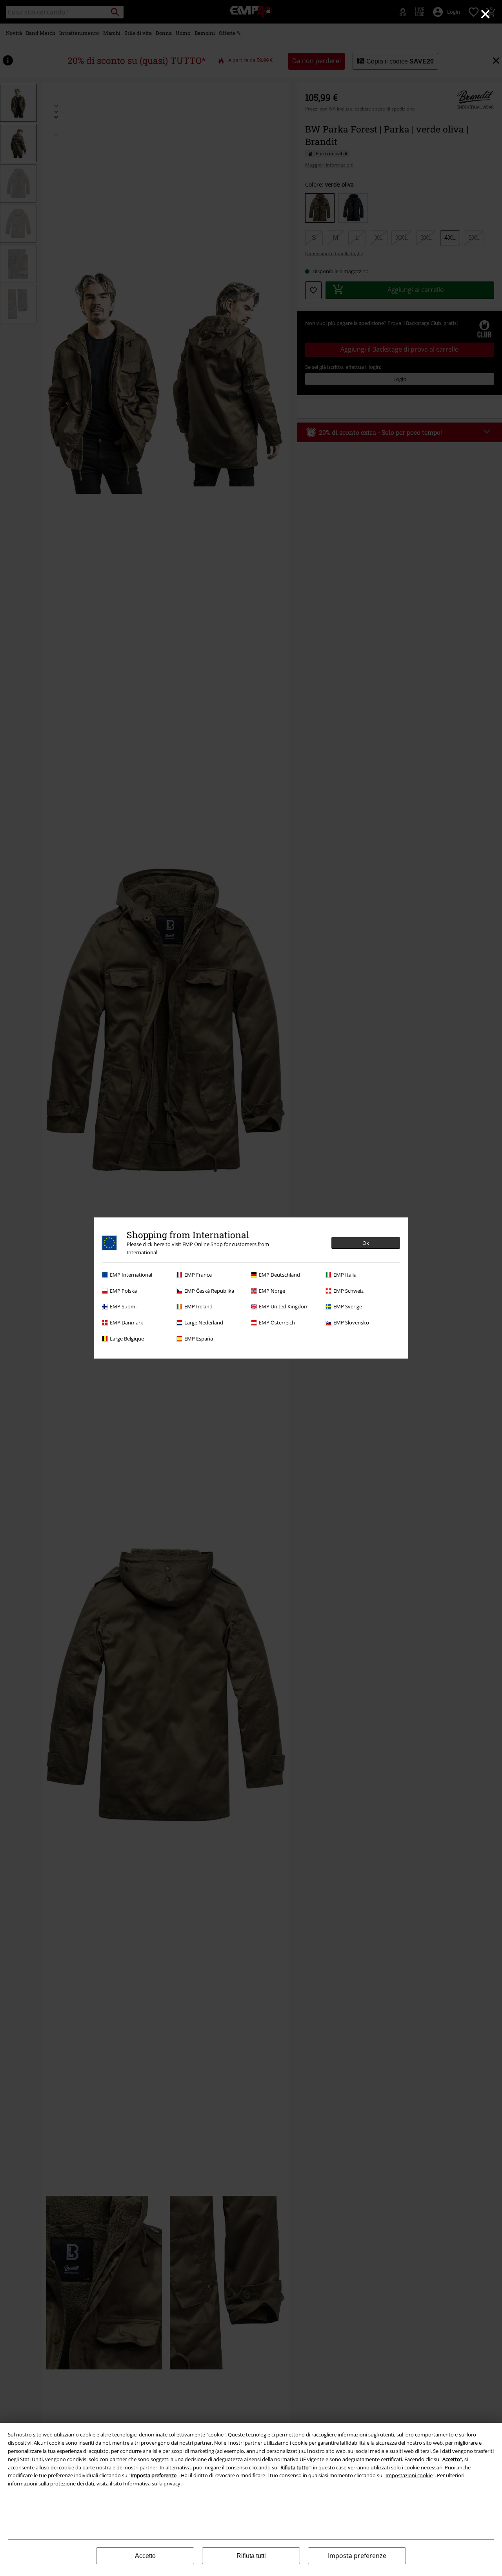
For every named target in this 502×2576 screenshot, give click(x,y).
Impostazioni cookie (409, 2475)
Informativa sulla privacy (152, 2483)
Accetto (145, 2556)
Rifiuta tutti (251, 2556)
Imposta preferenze (357, 2556)
